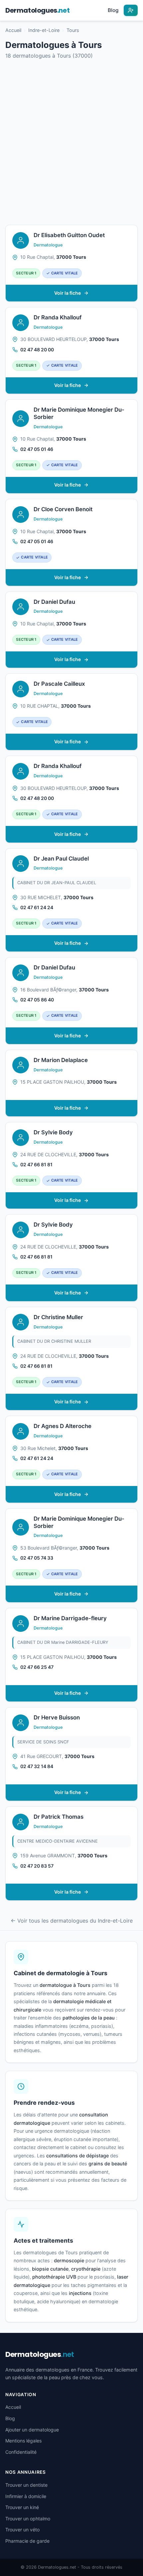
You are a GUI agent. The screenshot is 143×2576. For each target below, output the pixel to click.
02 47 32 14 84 (37, 1766)
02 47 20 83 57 (37, 1866)
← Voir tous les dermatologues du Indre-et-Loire (72, 1921)
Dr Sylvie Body (53, 1132)
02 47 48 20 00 (37, 350)
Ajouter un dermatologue (32, 2430)
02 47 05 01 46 (37, 449)
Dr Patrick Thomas (59, 1817)
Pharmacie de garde (27, 2541)
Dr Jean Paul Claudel (61, 859)
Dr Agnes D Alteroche (63, 1426)
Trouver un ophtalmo (28, 2519)
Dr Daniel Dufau (54, 602)
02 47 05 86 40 (37, 1000)
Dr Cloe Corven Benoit (63, 509)
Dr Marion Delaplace (61, 1060)
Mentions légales (23, 2441)
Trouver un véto (22, 2530)
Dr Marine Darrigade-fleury (70, 1618)
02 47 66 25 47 (37, 1667)
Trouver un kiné (22, 2507)
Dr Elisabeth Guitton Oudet (69, 235)
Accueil (13, 30)
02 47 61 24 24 (37, 907)
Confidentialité (21, 2452)
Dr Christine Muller (58, 1317)
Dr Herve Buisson (57, 1717)
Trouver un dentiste (26, 2485)
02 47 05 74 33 (37, 1558)
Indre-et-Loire (44, 30)
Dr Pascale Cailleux (59, 684)
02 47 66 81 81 (36, 1164)
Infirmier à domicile (26, 2496)
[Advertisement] (71, 143)
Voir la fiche (68, 293)
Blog (113, 10)
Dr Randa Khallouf (58, 317)
